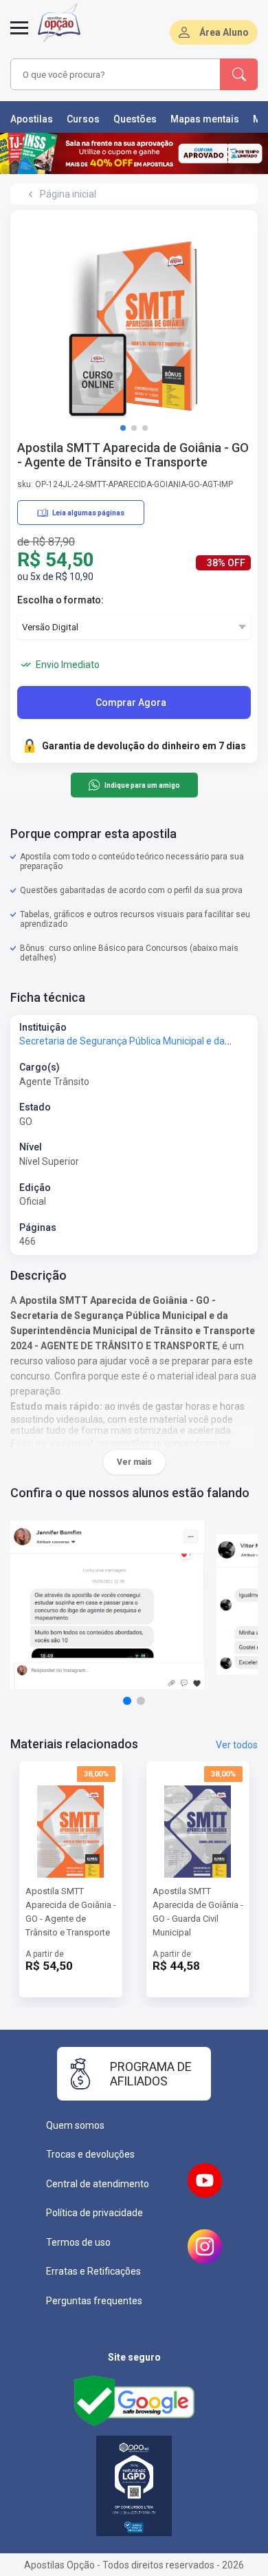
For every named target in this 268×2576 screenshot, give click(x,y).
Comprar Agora (131, 702)
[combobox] (115, 74)
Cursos (83, 119)
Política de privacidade (94, 2213)
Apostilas (32, 119)
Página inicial (68, 194)
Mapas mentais (205, 119)
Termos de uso (78, 2242)
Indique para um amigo (142, 785)
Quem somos (75, 2125)
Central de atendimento (98, 2184)
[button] (123, 428)
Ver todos (237, 1745)
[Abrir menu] (19, 36)
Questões (135, 119)
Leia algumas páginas (88, 513)
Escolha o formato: (60, 600)
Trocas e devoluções (90, 2154)
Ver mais (134, 1462)
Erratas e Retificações (93, 2271)
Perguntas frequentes (94, 2301)
